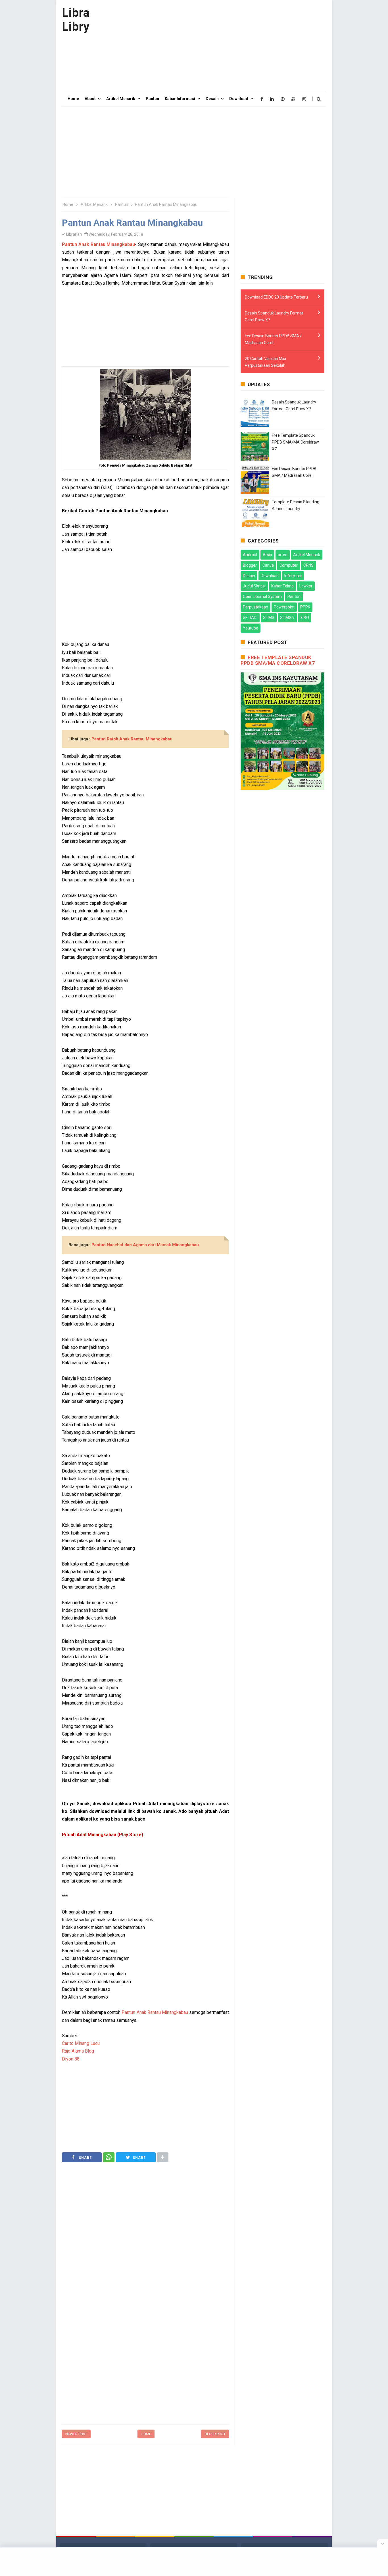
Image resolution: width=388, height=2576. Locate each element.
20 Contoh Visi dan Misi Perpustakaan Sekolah (265, 362)
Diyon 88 (71, 2059)
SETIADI (250, 618)
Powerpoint (284, 607)
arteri (283, 555)
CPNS (308, 565)
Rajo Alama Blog (78, 2051)
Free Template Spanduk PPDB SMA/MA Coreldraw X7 (295, 442)
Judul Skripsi (254, 586)
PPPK (305, 607)
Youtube (251, 628)
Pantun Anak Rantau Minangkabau (98, 244)
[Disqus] (145, 2348)
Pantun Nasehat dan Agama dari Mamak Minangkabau (145, 1245)
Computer (289, 565)
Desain (249, 576)
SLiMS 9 (287, 618)
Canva (268, 565)
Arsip (267, 555)
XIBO (305, 618)
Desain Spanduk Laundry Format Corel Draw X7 (274, 316)
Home (146, 2434)
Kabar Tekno (282, 586)
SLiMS (269, 618)
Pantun (294, 597)
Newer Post (76, 2434)
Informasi (293, 576)
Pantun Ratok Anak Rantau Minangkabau (132, 739)
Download (270, 576)
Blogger (250, 565)
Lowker (306, 586)
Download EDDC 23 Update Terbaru (276, 297)
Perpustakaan (255, 607)
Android (250, 555)
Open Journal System (262, 597)
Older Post (215, 2434)
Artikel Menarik (307, 555)
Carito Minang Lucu (81, 2043)
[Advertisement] (223, 45)
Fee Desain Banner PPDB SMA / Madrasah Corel (273, 339)
